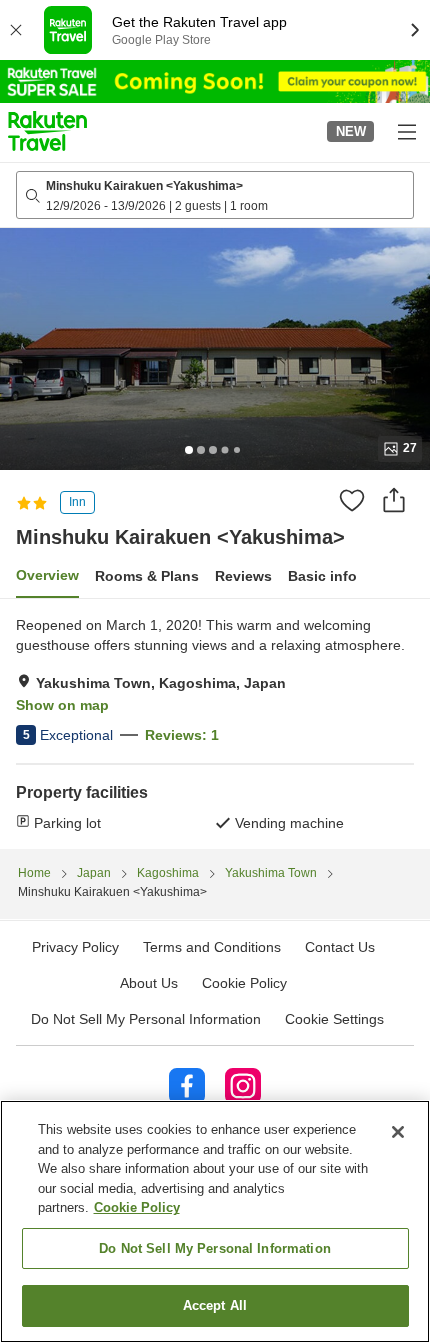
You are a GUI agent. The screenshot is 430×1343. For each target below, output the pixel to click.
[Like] (352, 500)
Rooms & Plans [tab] (147, 576)
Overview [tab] (47, 575)
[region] (215, 1221)
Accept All (215, 1305)
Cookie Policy (137, 1207)
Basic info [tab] (322, 576)
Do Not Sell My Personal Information (215, 1248)
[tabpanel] (215, 724)
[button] (47, 131)
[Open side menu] (406, 131)
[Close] (398, 1132)
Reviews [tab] (243, 576)
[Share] (394, 500)
